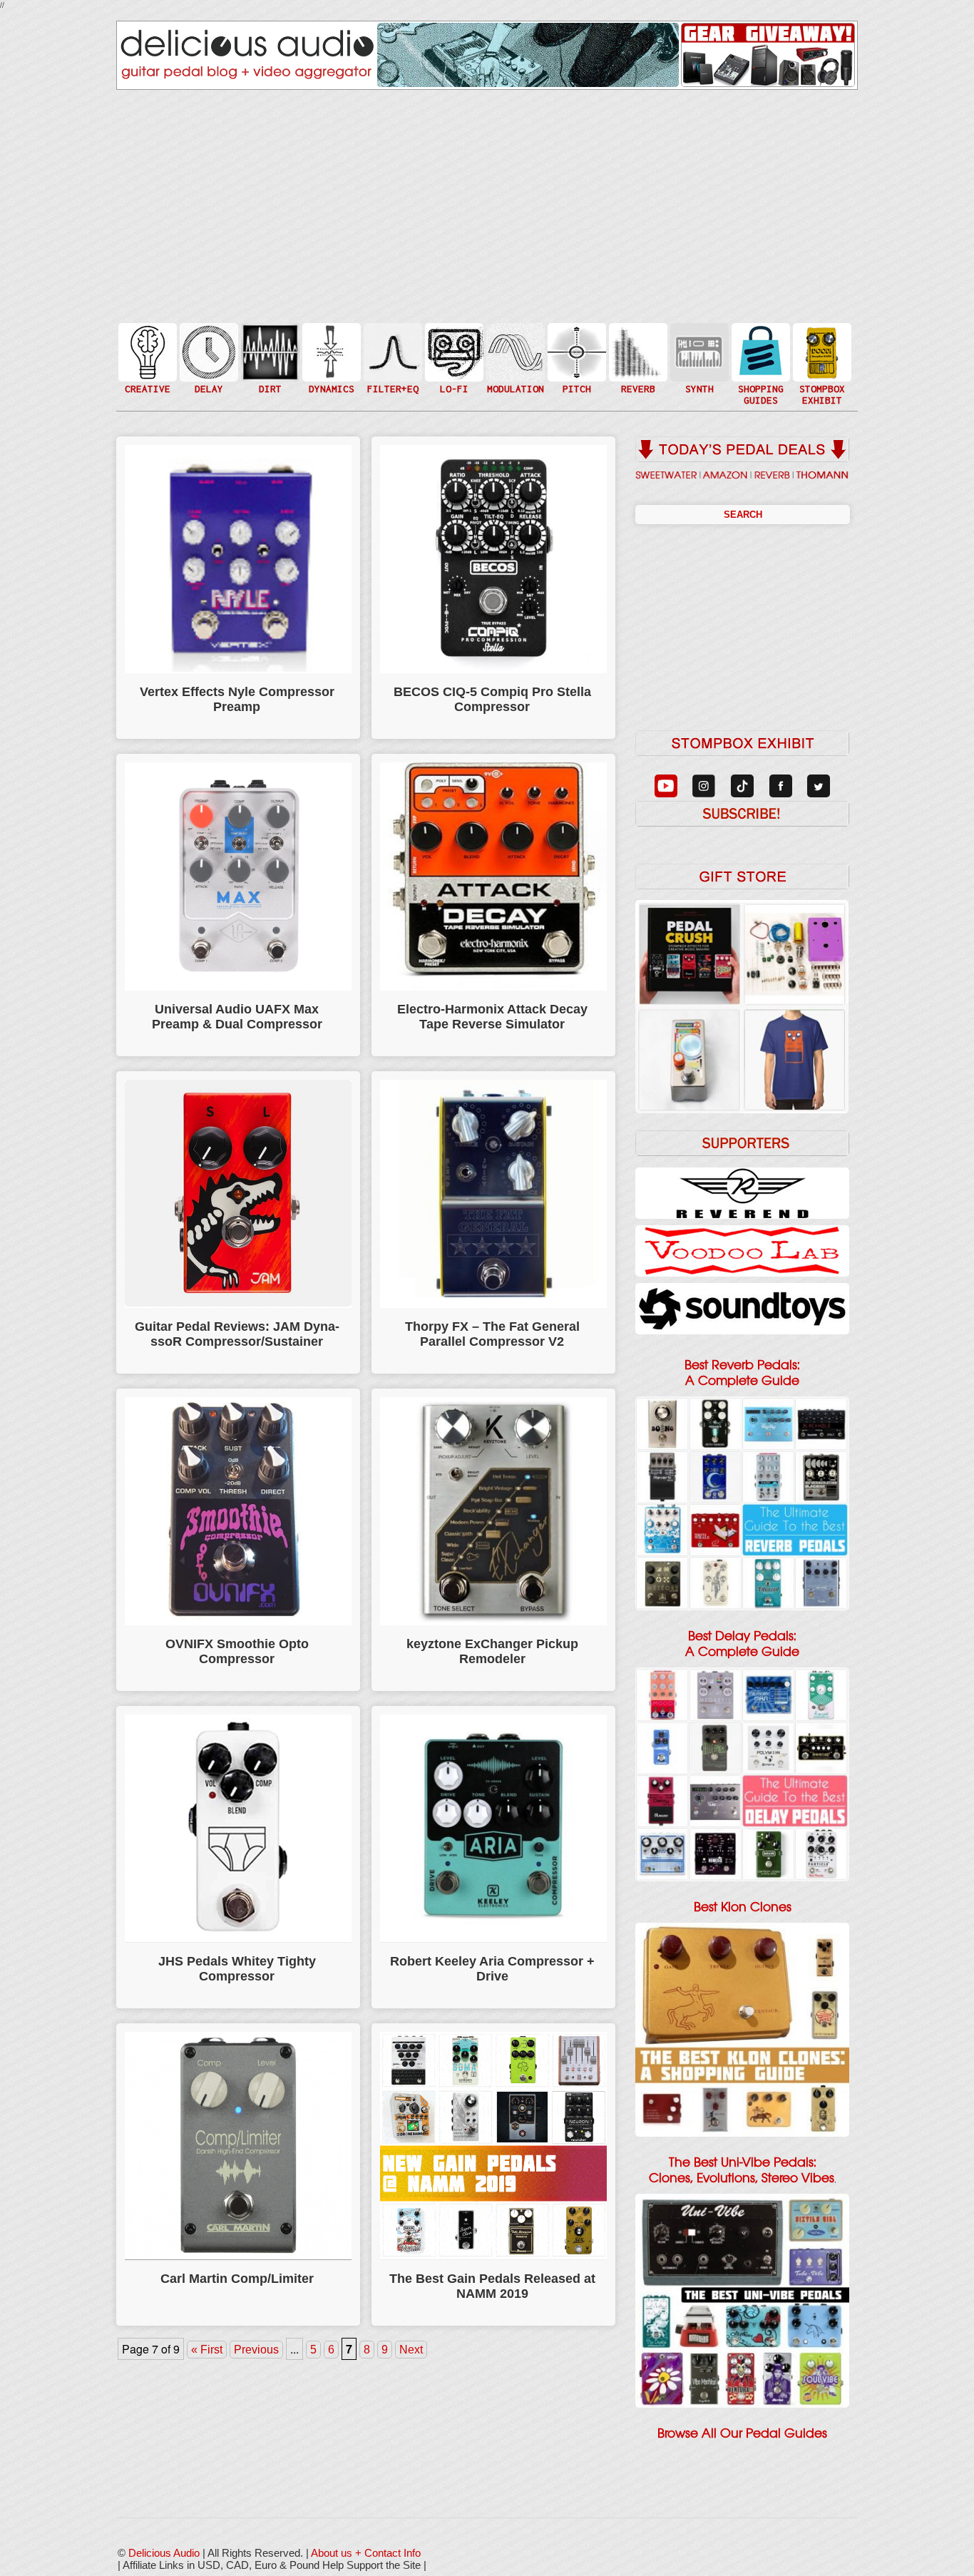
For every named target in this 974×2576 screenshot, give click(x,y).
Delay (207, 351)
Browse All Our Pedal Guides (742, 2433)
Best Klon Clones (743, 1907)
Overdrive (269, 373)
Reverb (637, 358)
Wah (391, 380)
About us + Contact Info (366, 2553)
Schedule (821, 366)
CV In (698, 343)
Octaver (575, 380)
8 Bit (453, 373)
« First (207, 2350)
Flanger (514, 351)
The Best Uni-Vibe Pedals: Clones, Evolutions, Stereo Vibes (742, 2170)
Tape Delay (207, 366)
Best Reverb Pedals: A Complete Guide (742, 1373)
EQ (391, 351)
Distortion (269, 343)
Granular (698, 358)
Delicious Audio (164, 2553)
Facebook (821, 380)
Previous (256, 2350)
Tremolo (514, 380)
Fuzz (269, 358)
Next (411, 2350)
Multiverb (637, 343)
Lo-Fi (453, 358)
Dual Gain (269, 388)
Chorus (514, 336)
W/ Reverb (207, 380)
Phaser (514, 366)
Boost (330, 351)
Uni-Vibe (514, 395)
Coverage (821, 351)
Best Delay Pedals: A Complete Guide (742, 1644)
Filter (391, 366)
